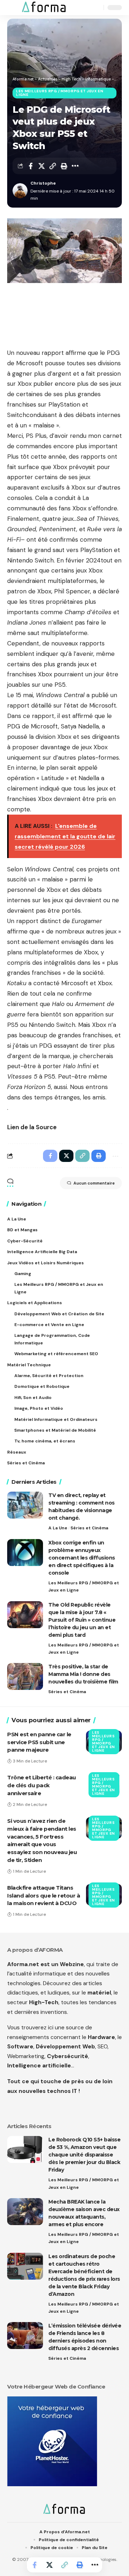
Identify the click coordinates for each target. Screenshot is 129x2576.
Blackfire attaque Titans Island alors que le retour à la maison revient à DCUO (44, 1896)
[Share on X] (42, 166)
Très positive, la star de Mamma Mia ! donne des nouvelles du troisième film (83, 1674)
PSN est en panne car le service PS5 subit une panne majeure (39, 1742)
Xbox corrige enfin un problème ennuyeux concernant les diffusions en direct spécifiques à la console (82, 1558)
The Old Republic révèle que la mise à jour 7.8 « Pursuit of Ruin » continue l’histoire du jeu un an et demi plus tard (82, 1620)
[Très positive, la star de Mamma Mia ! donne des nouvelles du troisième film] (25, 1676)
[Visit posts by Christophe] (20, 191)
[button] (13, 8)
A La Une (58, 1528)
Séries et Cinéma (89, 1528)
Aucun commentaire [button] (94, 1183)
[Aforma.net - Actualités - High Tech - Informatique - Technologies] (44, 8)
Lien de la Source (32, 1127)
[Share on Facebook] (30, 166)
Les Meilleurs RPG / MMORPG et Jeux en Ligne (60, 93)
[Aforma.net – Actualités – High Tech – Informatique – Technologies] (64, 2510)
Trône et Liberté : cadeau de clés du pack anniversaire (42, 1785)
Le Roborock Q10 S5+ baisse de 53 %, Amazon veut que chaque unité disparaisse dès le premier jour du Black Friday (84, 2155)
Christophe (43, 183)
